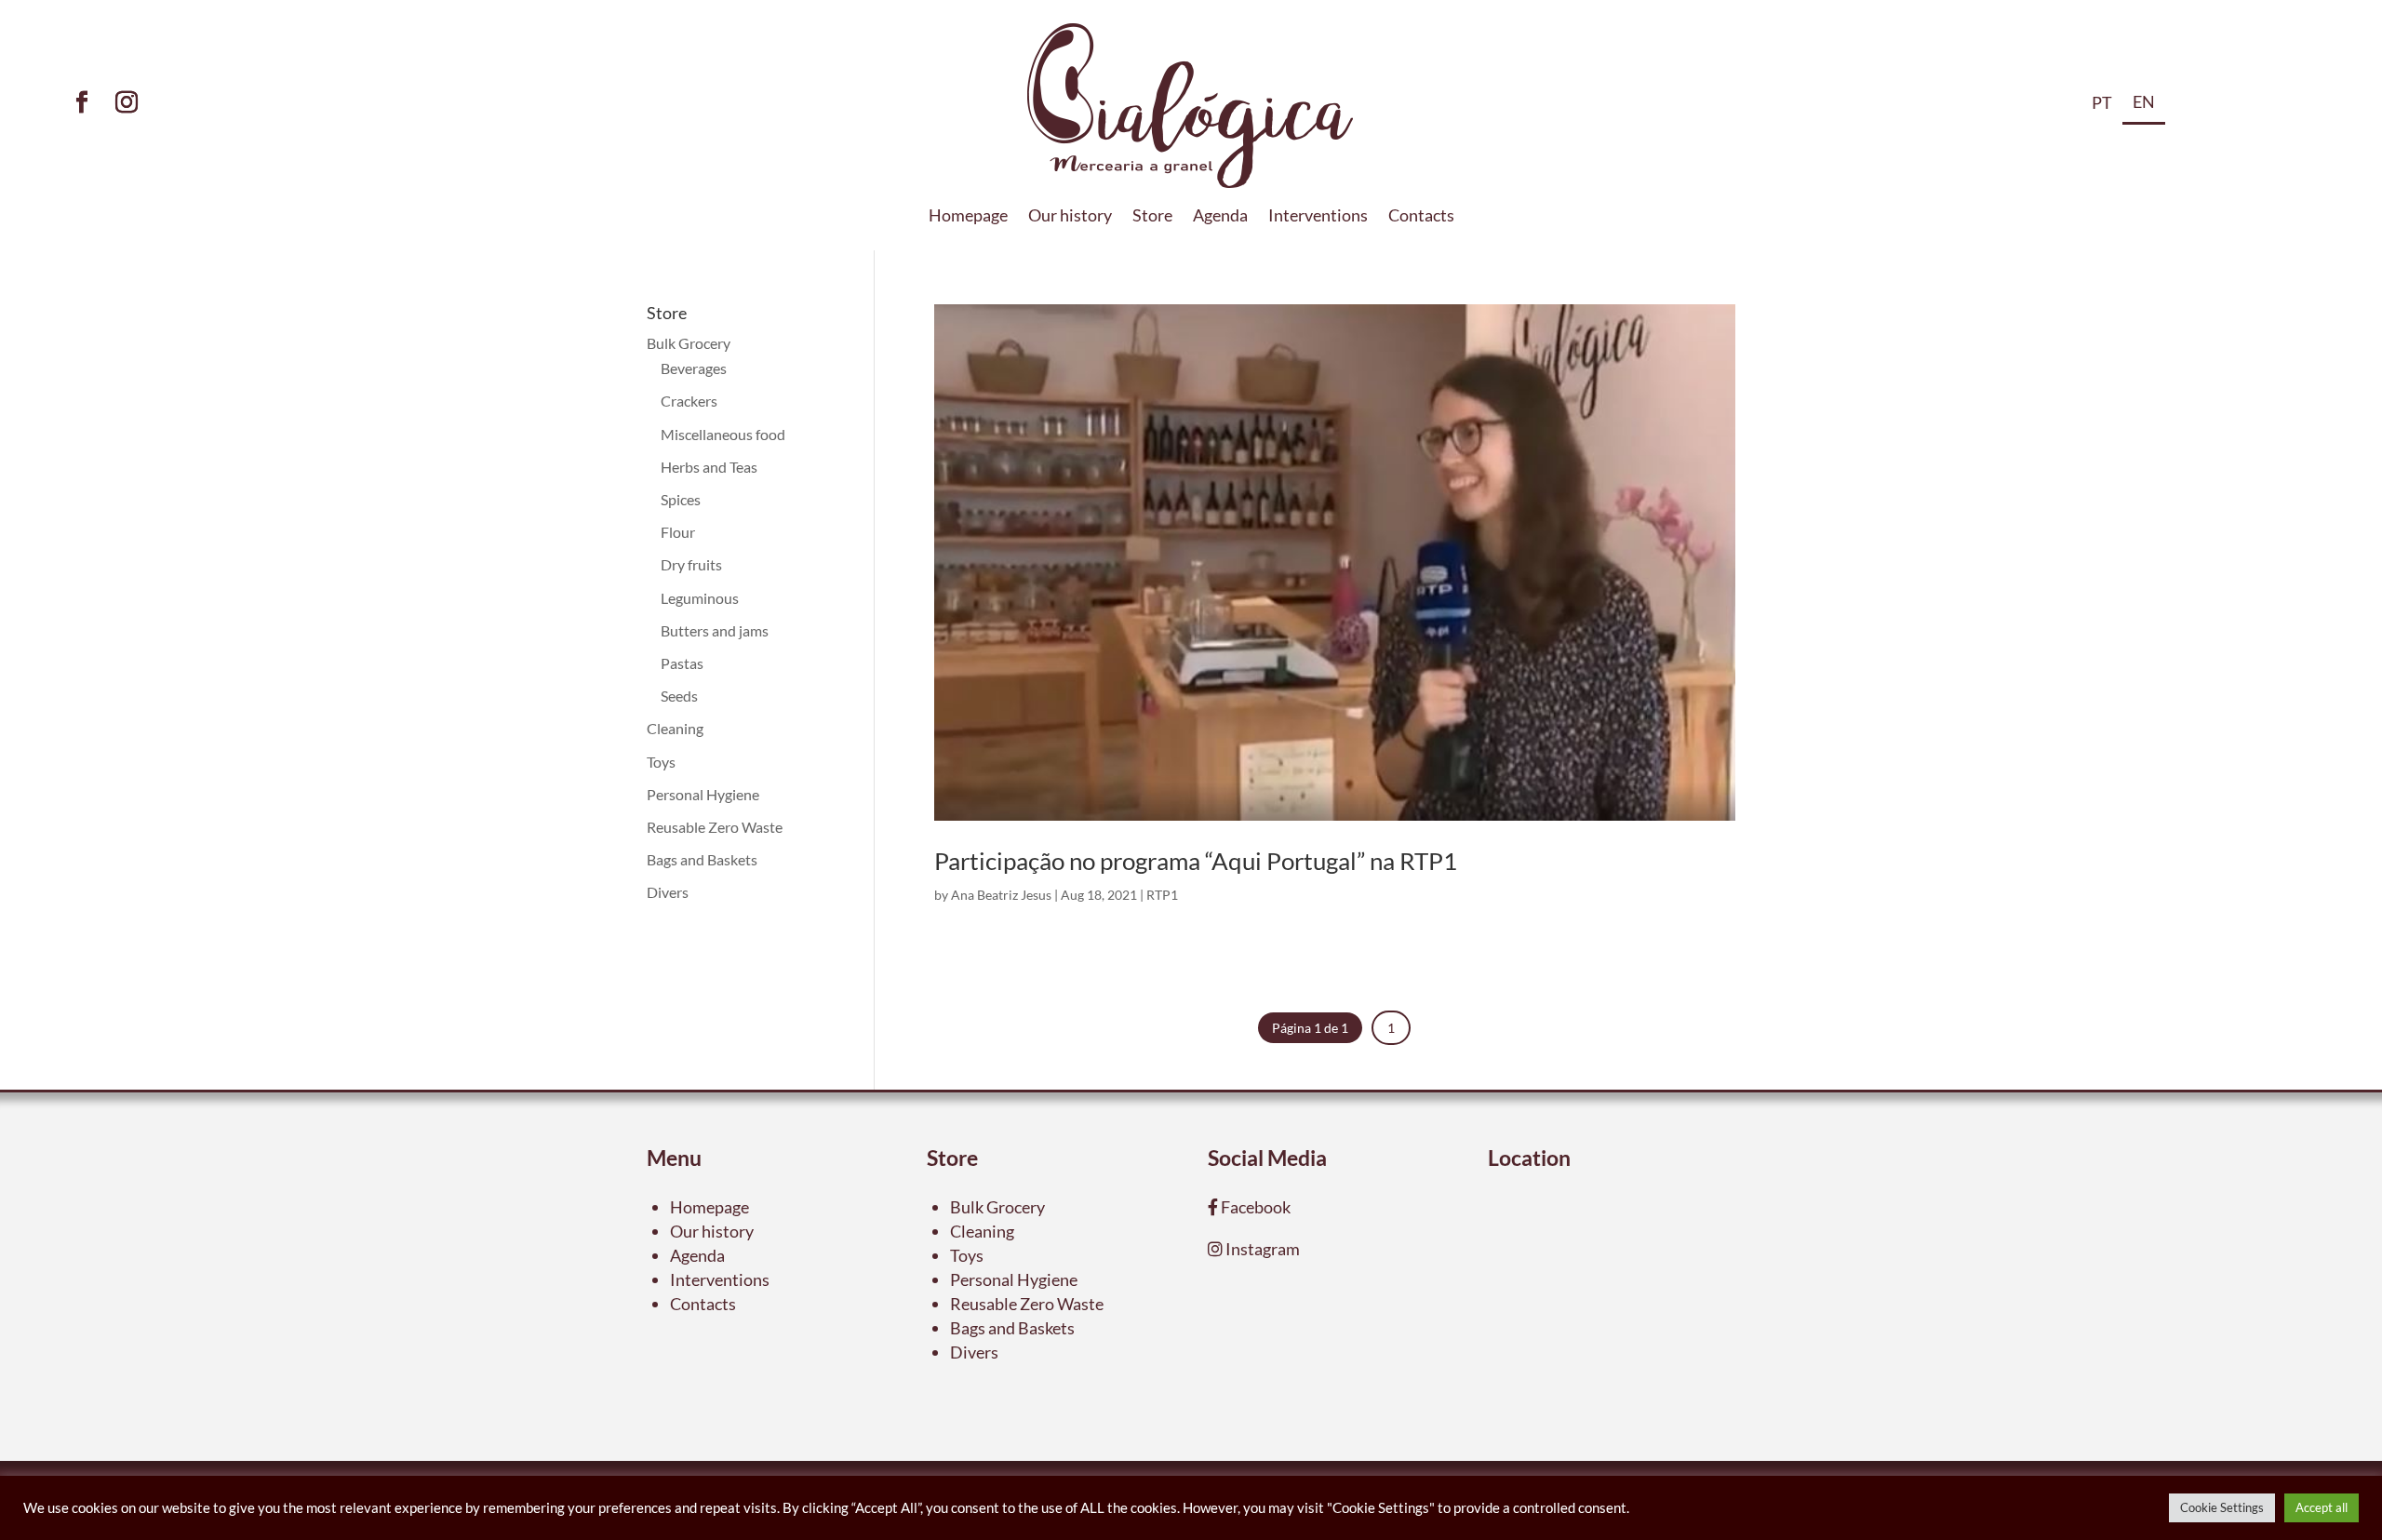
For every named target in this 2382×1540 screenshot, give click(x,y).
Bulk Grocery (689, 343)
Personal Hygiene (703, 794)
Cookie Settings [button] (2222, 1507)
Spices (681, 499)
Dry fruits (691, 564)
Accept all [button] (2322, 1507)
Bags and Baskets (702, 859)
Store (1152, 217)
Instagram (1261, 1249)
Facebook (1254, 1207)
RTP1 (1162, 895)
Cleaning (675, 728)
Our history (1070, 217)
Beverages (694, 368)
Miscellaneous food (723, 434)
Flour (678, 532)
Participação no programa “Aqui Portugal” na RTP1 (1196, 861)
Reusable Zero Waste (715, 827)
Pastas (682, 663)
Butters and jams (715, 630)
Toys (661, 762)
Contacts (1421, 217)
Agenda (1220, 217)
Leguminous (700, 598)
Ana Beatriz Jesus (1001, 895)
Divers (668, 892)
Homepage (968, 217)
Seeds (679, 696)
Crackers (689, 401)
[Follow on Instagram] (127, 102)
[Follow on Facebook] (82, 102)
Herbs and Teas (709, 467)
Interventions (1318, 217)
